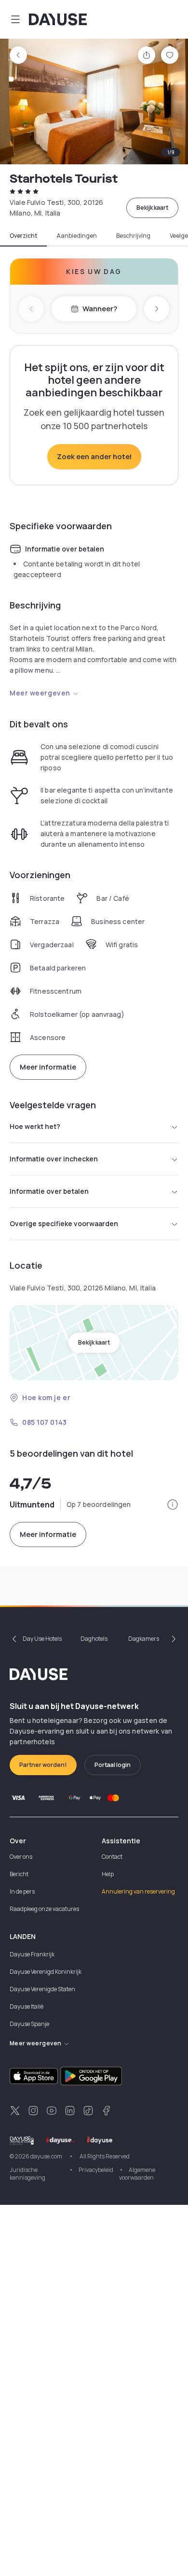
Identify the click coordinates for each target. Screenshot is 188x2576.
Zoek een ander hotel (94, 456)
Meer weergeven (40, 693)
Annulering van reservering (138, 1891)
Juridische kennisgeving (27, 2174)
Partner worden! (43, 1765)
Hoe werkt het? (35, 1126)
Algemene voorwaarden (137, 2174)
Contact (112, 1857)
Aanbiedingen (77, 236)
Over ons (21, 1857)
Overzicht (23, 236)
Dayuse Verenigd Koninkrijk (46, 1972)
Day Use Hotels (42, 1639)
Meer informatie (48, 1067)
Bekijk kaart (152, 208)
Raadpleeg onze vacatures (44, 1909)
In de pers (22, 1891)
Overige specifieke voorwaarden (64, 1223)
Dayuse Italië (27, 2006)
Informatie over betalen (49, 1191)
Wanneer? (100, 309)
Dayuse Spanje (29, 2024)
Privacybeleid (96, 2170)
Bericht (19, 1874)
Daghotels (94, 1639)
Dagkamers (144, 1639)
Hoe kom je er (46, 1397)
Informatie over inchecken (54, 1159)
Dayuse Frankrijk (32, 1954)
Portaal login (113, 1765)
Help (108, 1874)
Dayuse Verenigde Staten (42, 1989)
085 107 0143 (45, 1422)
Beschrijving (133, 236)
